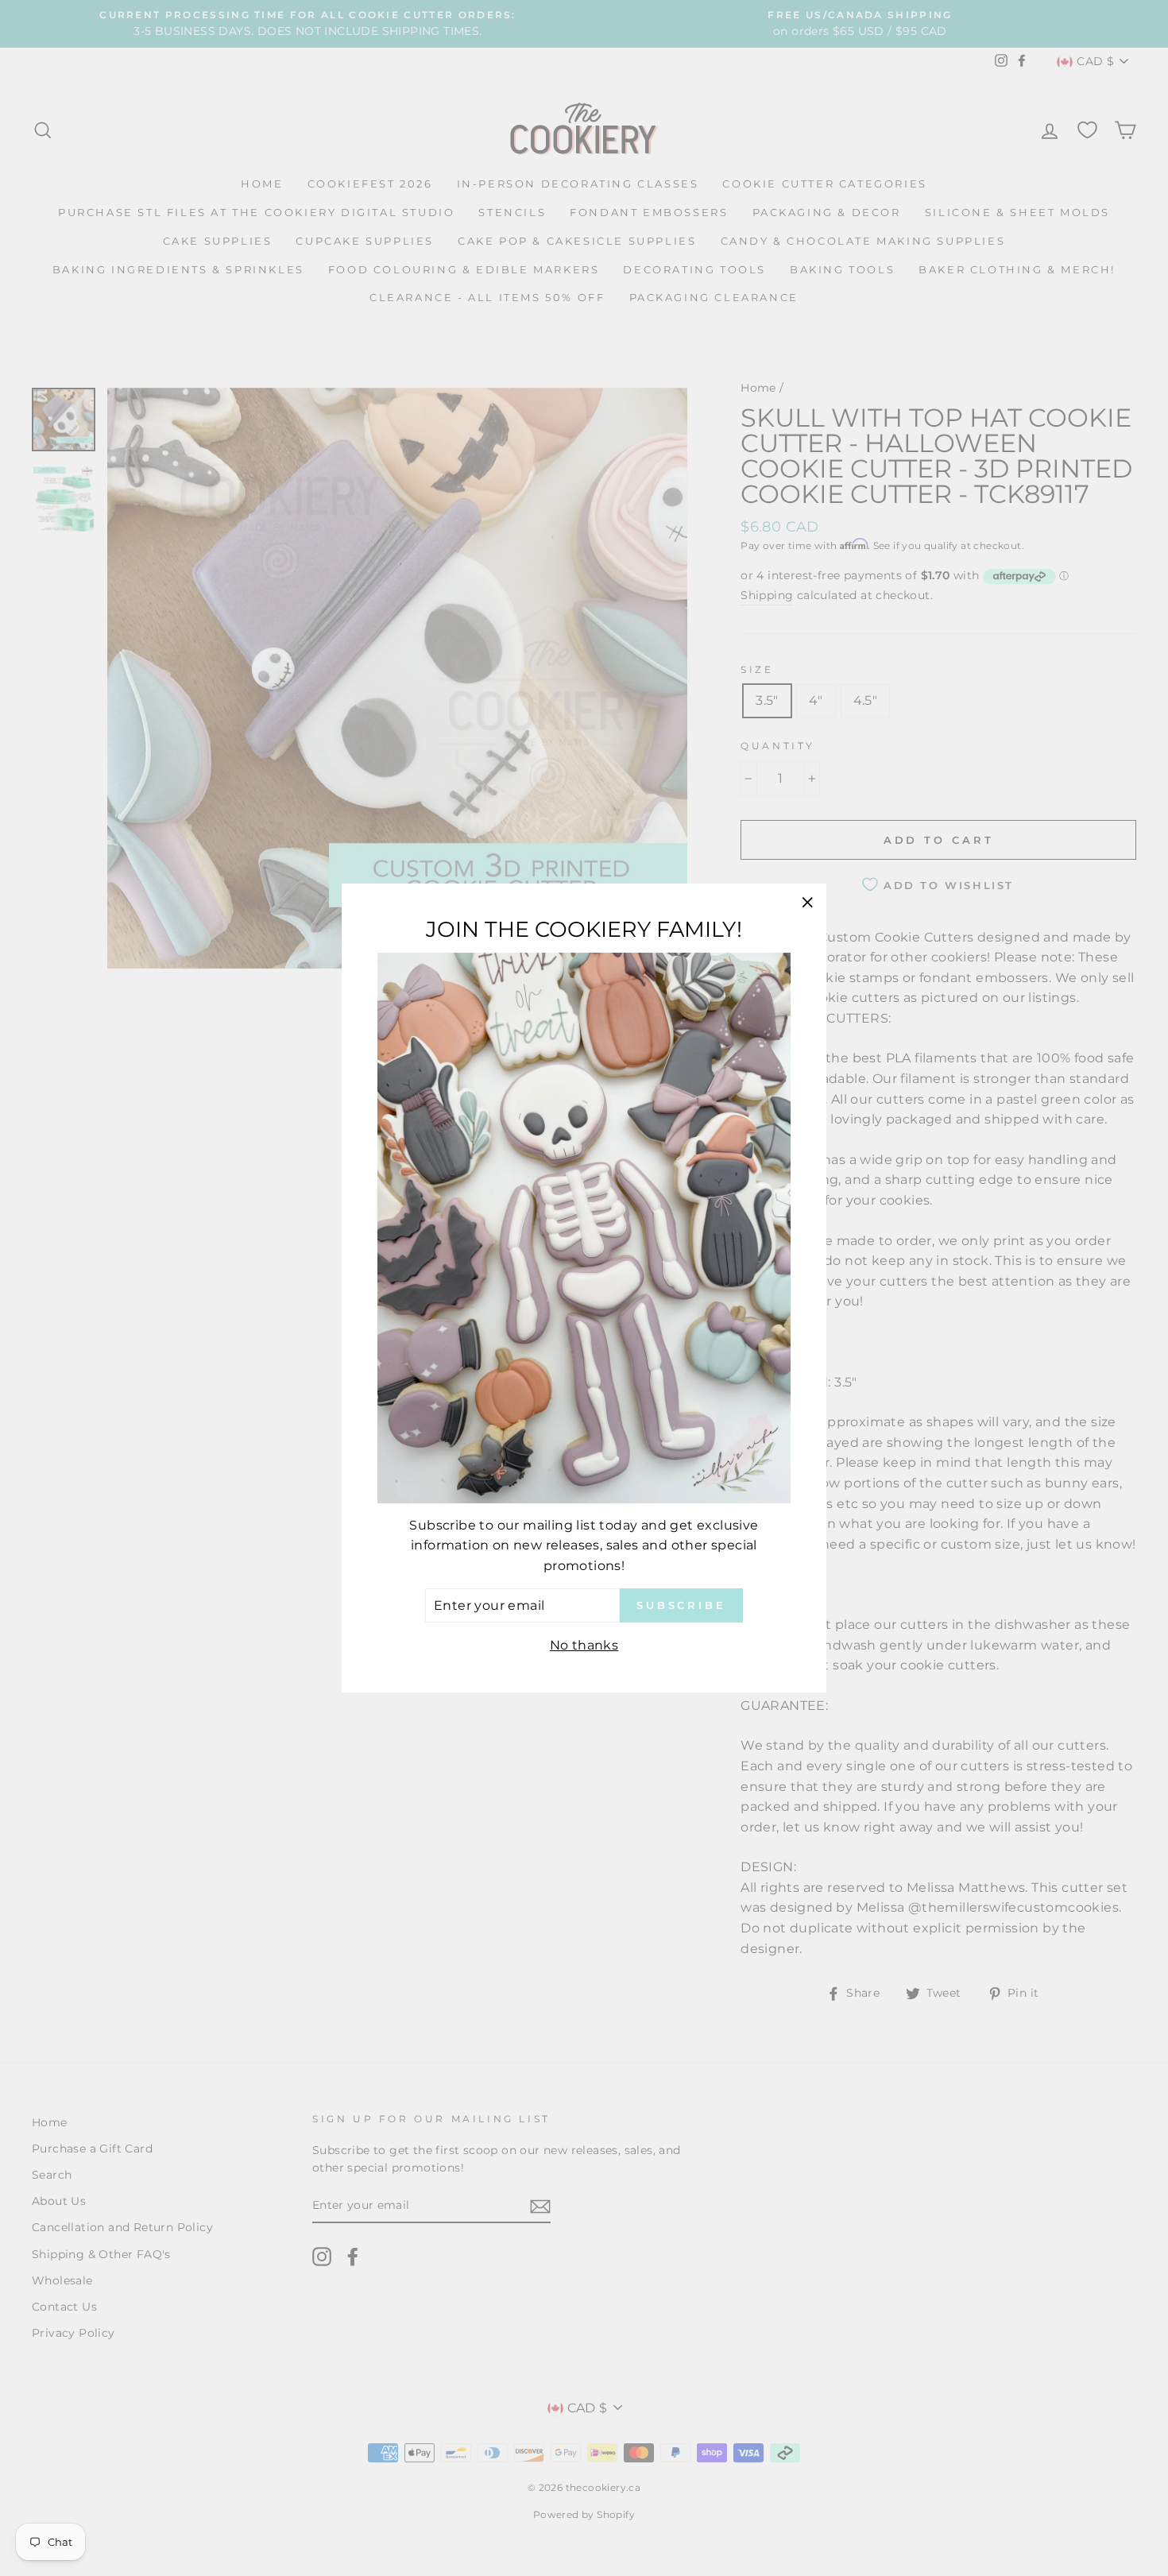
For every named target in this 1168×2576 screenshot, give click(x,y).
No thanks (584, 1645)
